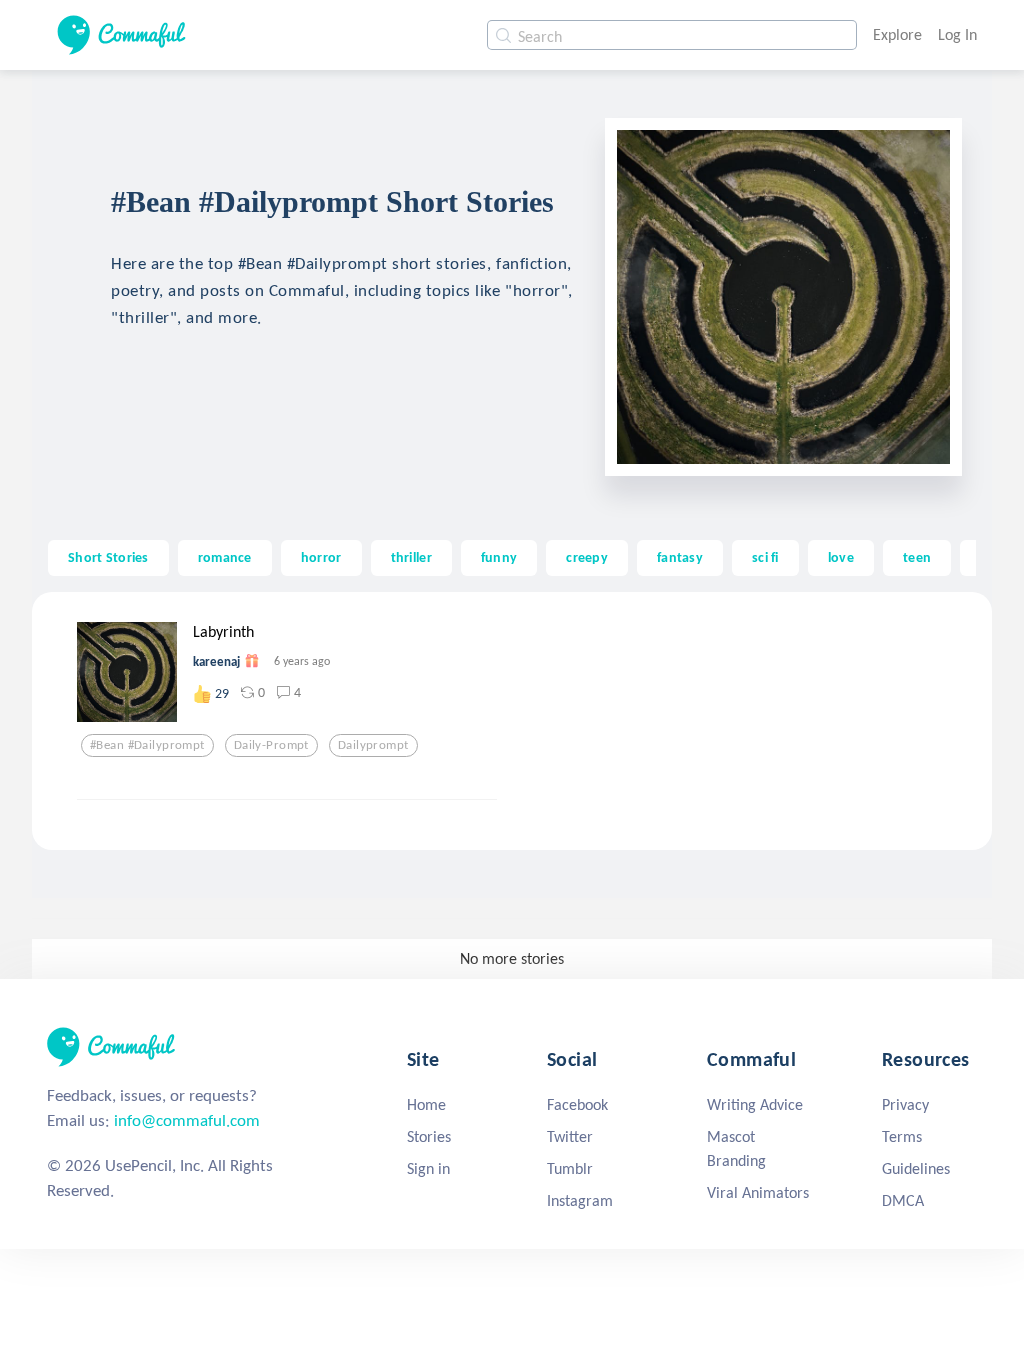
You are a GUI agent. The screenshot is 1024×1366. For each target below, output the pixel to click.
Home (426, 1104)
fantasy (680, 557)
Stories (429, 1136)
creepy (587, 557)
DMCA (903, 1200)
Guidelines (916, 1168)
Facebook (577, 1104)
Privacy (905, 1104)
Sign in (428, 1168)
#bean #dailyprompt (147, 745)
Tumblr (570, 1168)
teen (917, 557)
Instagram (580, 1200)
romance (225, 557)
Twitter (570, 1136)
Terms (902, 1136)
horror (321, 557)
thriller (411, 557)
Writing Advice (755, 1104)
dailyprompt (373, 745)
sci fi (765, 557)
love (841, 557)
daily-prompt (271, 745)
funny (499, 557)
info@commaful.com (187, 1120)
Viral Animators (758, 1192)
